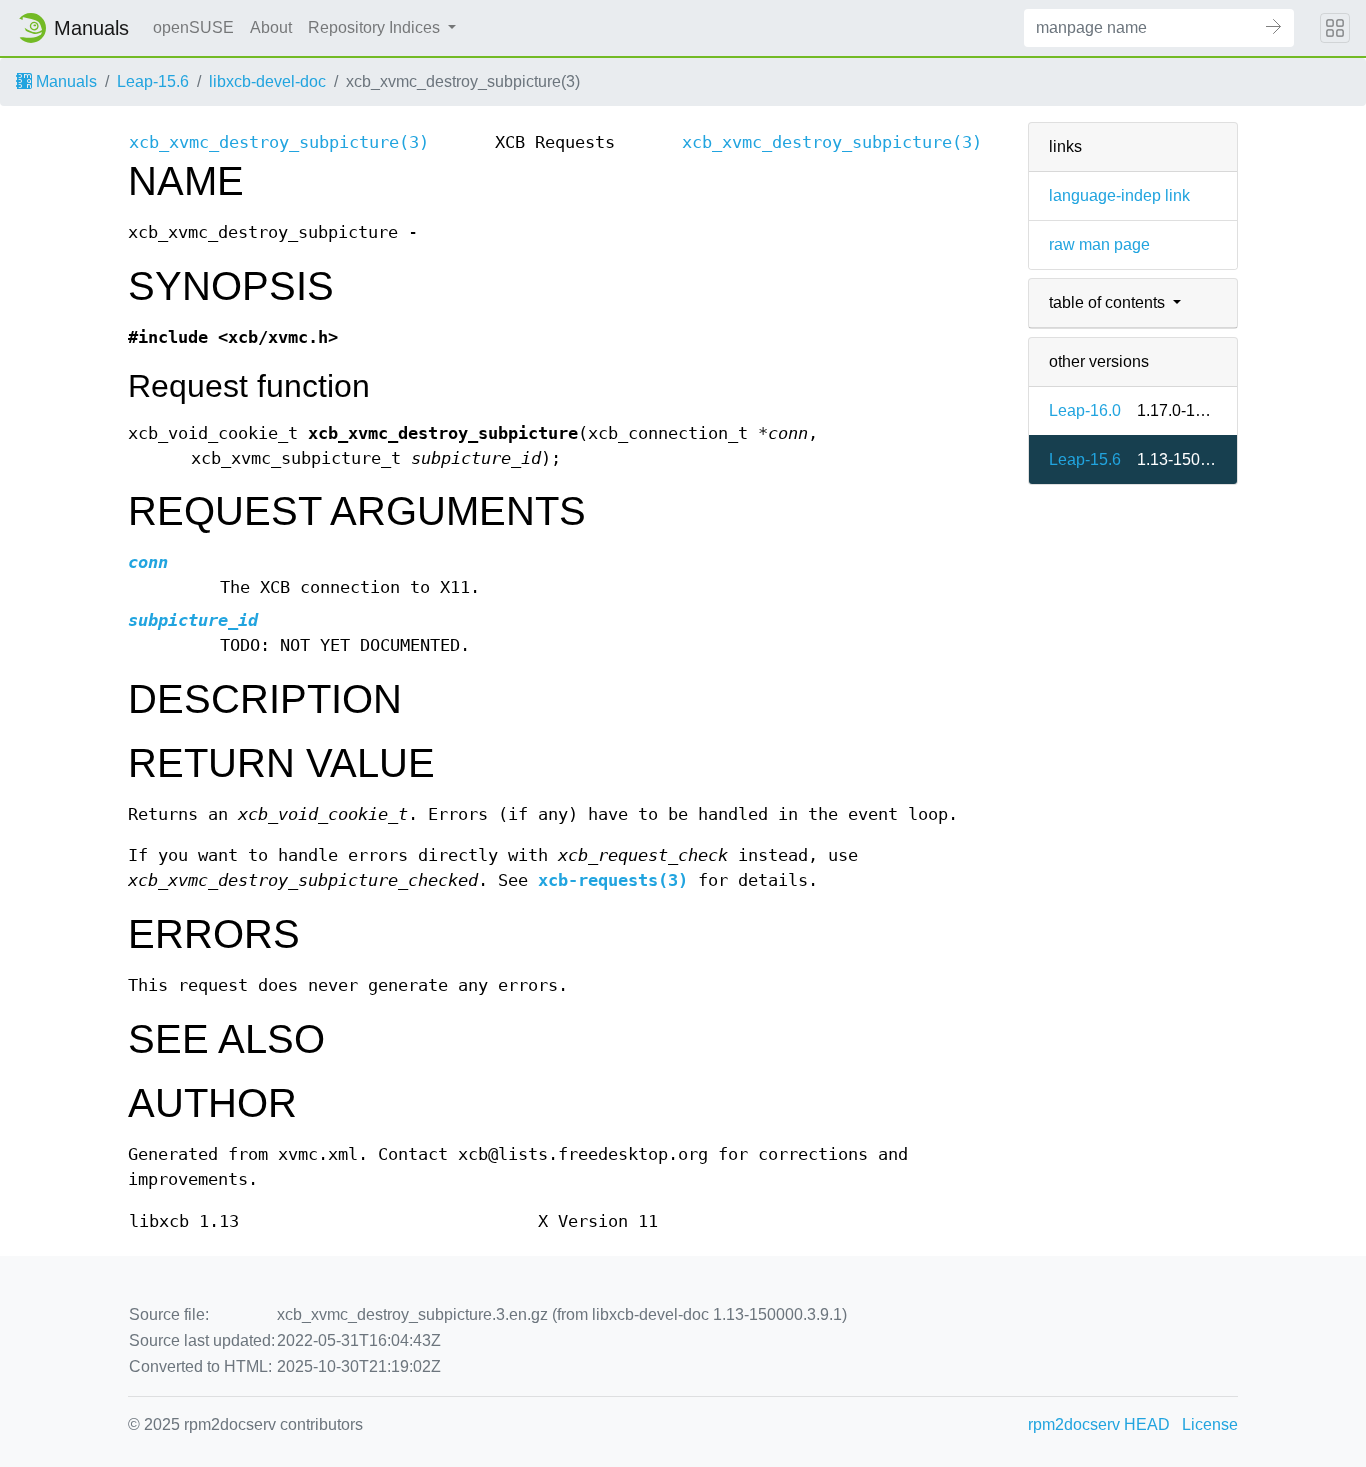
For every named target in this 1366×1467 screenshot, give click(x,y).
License (1210, 1424)
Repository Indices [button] (376, 27)
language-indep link (1119, 195)
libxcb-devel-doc (267, 81)
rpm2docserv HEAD (1099, 1424)
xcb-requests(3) (613, 880)
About (271, 27)
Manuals (64, 81)
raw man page (1099, 244)
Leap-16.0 (1085, 410)
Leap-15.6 (153, 81)
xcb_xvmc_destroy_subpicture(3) (279, 142)
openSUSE (193, 27)
